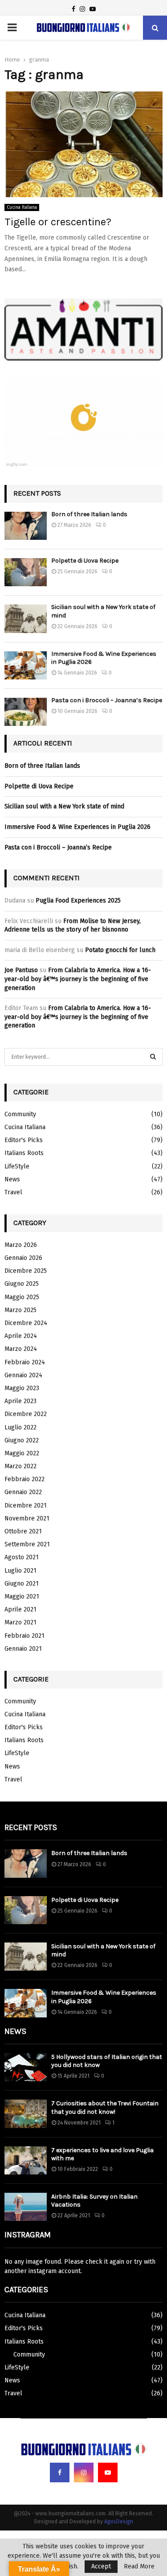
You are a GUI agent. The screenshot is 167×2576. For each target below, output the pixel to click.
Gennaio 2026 (23, 1258)
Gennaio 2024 (23, 1375)
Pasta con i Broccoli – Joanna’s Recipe (107, 700)
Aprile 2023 (20, 1401)
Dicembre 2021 (26, 1505)
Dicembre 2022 (26, 1414)
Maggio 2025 (22, 1297)
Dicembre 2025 (26, 1271)
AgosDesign (119, 2522)
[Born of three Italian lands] (26, 526)
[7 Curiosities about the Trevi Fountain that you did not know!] (26, 2114)
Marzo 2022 (20, 1466)
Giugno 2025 (22, 1284)
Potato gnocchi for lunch (120, 950)
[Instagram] (84, 2472)
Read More (139, 2567)
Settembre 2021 (27, 1544)
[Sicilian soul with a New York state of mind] (26, 619)
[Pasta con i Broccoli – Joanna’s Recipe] (26, 712)
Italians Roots (24, 1153)
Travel (13, 1192)
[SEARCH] (153, 1057)
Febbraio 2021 (24, 1636)
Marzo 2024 (21, 1349)
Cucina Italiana (22, 207)
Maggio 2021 (22, 1597)
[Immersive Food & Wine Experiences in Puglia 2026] (26, 665)
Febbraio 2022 (24, 1479)
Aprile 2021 (20, 1609)
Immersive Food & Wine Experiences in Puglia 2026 (77, 827)
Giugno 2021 (22, 1584)
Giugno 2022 (22, 1440)
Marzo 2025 (20, 1310)
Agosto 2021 (22, 1557)
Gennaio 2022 (23, 1492)
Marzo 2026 (21, 1245)
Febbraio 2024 (25, 1362)
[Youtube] (108, 2472)
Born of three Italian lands (89, 514)
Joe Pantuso (21, 970)
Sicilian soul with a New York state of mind (64, 806)
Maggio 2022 (22, 1453)
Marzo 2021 (20, 1622)
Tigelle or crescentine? (58, 222)
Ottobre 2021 (23, 1531)
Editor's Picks (24, 1140)
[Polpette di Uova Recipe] (26, 572)
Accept (101, 2566)
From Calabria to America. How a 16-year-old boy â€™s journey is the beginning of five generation (78, 979)
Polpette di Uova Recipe (85, 561)
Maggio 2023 (22, 1388)
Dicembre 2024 (26, 1323)
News (12, 1179)
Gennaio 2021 (23, 1649)
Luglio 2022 (20, 1427)
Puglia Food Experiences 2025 (78, 901)
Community (20, 1114)
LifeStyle (17, 1166)
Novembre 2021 (27, 1518)
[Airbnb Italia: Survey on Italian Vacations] (26, 2207)
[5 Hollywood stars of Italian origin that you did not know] (26, 2067)
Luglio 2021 (20, 1571)
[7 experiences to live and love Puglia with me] (26, 2160)
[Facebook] (60, 2472)
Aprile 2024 (21, 1336)
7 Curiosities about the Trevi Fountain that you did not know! (105, 2107)
